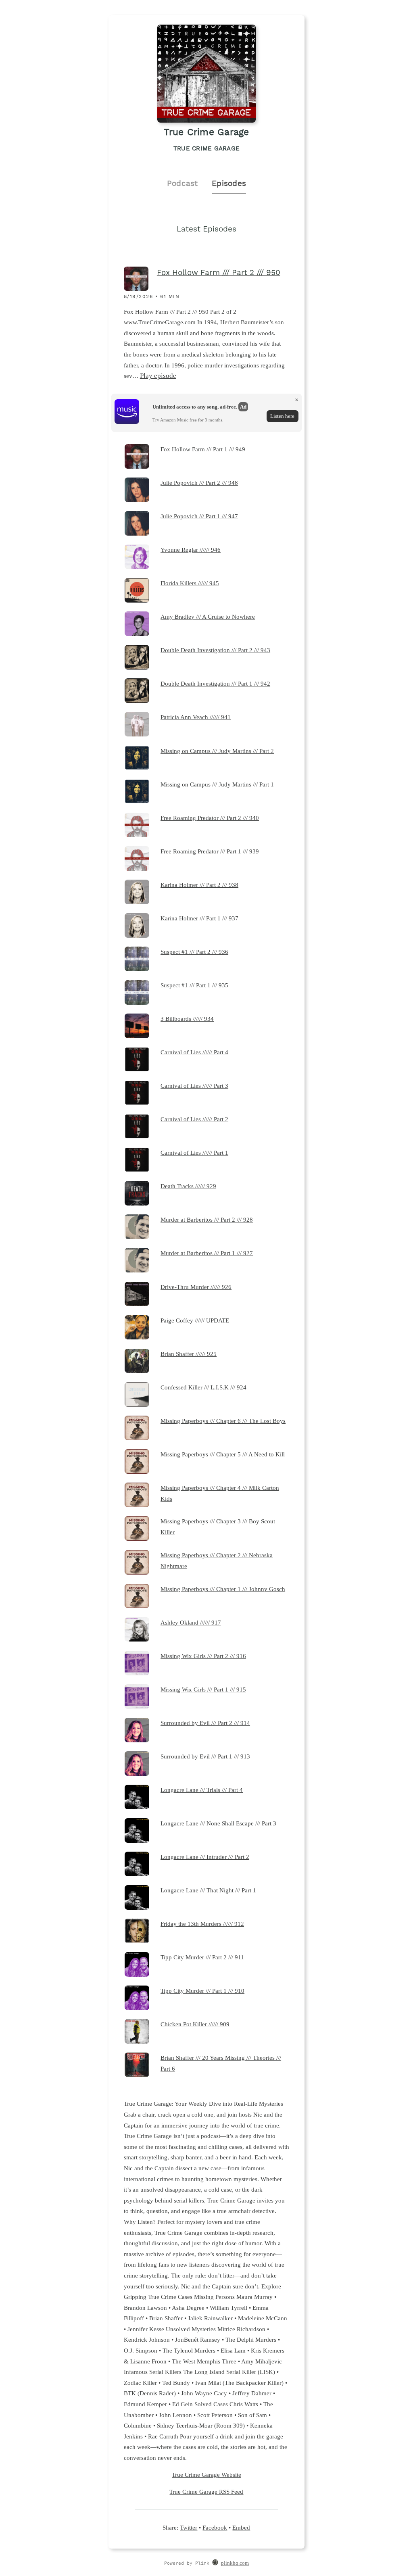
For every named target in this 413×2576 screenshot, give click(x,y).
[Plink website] (215, 2563)
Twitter (189, 2527)
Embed (241, 2527)
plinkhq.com (235, 2563)
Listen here (282, 416)
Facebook (215, 2527)
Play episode (158, 376)
